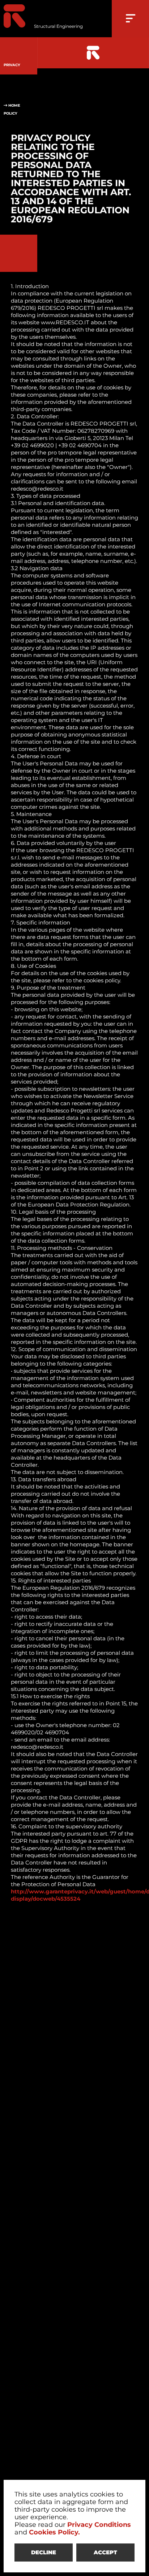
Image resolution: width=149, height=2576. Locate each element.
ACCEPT (105, 2552)
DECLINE (44, 2552)
